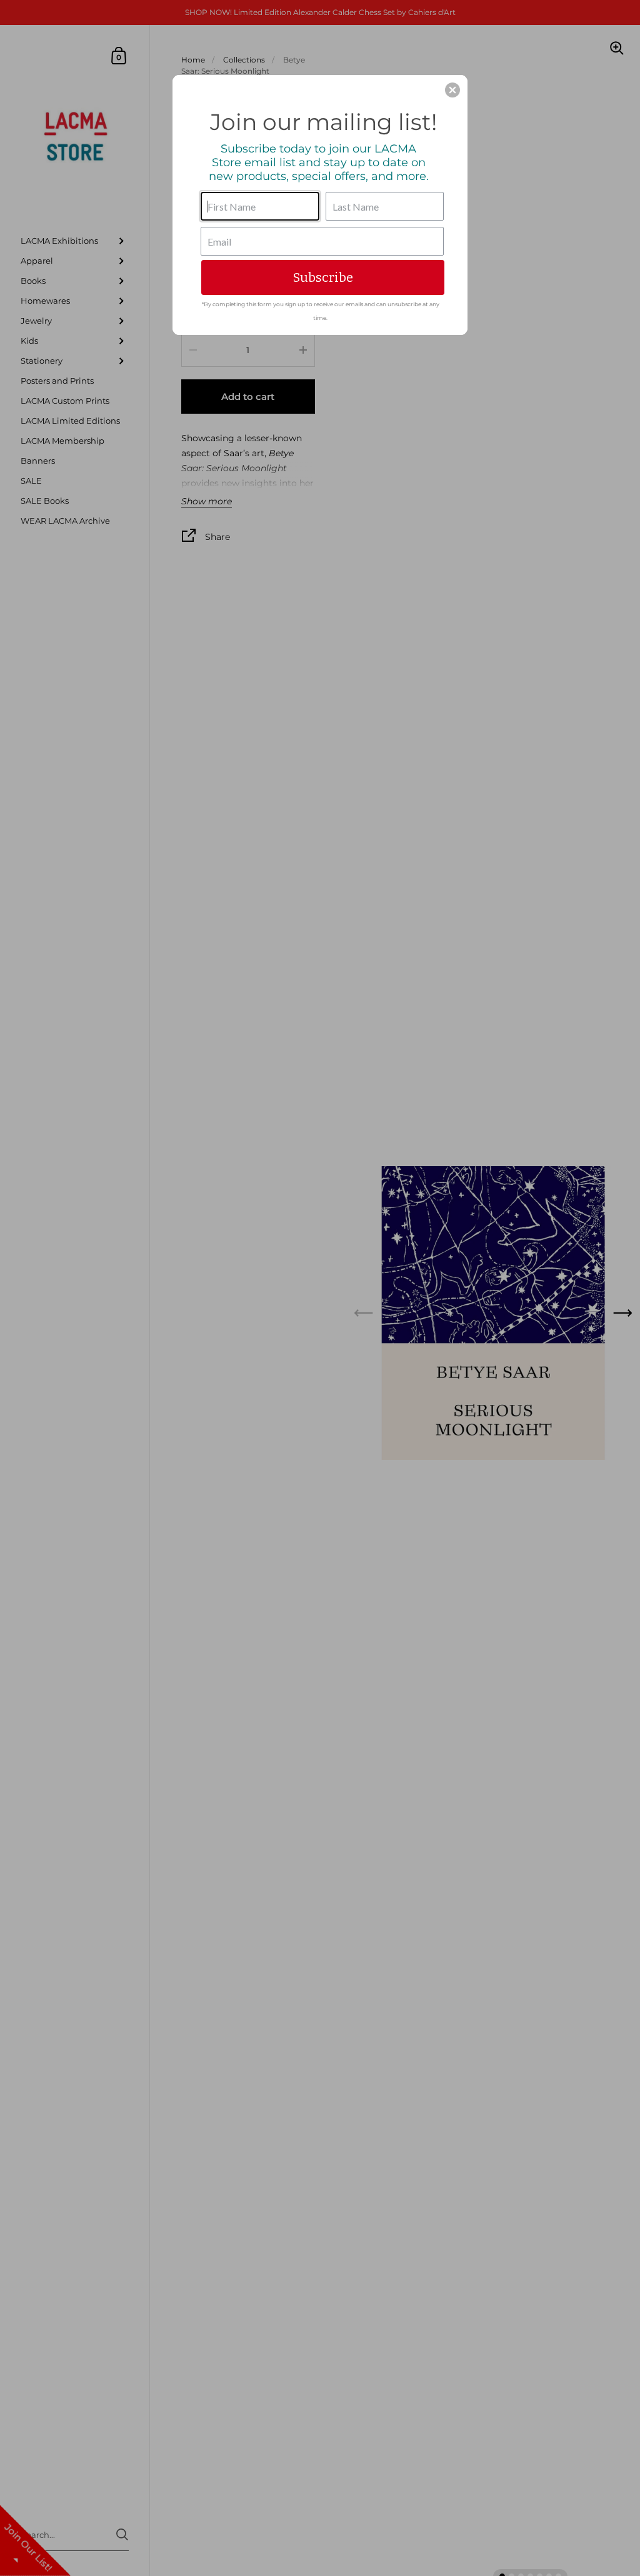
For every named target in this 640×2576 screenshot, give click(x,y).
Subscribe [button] (323, 277)
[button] (452, 90)
